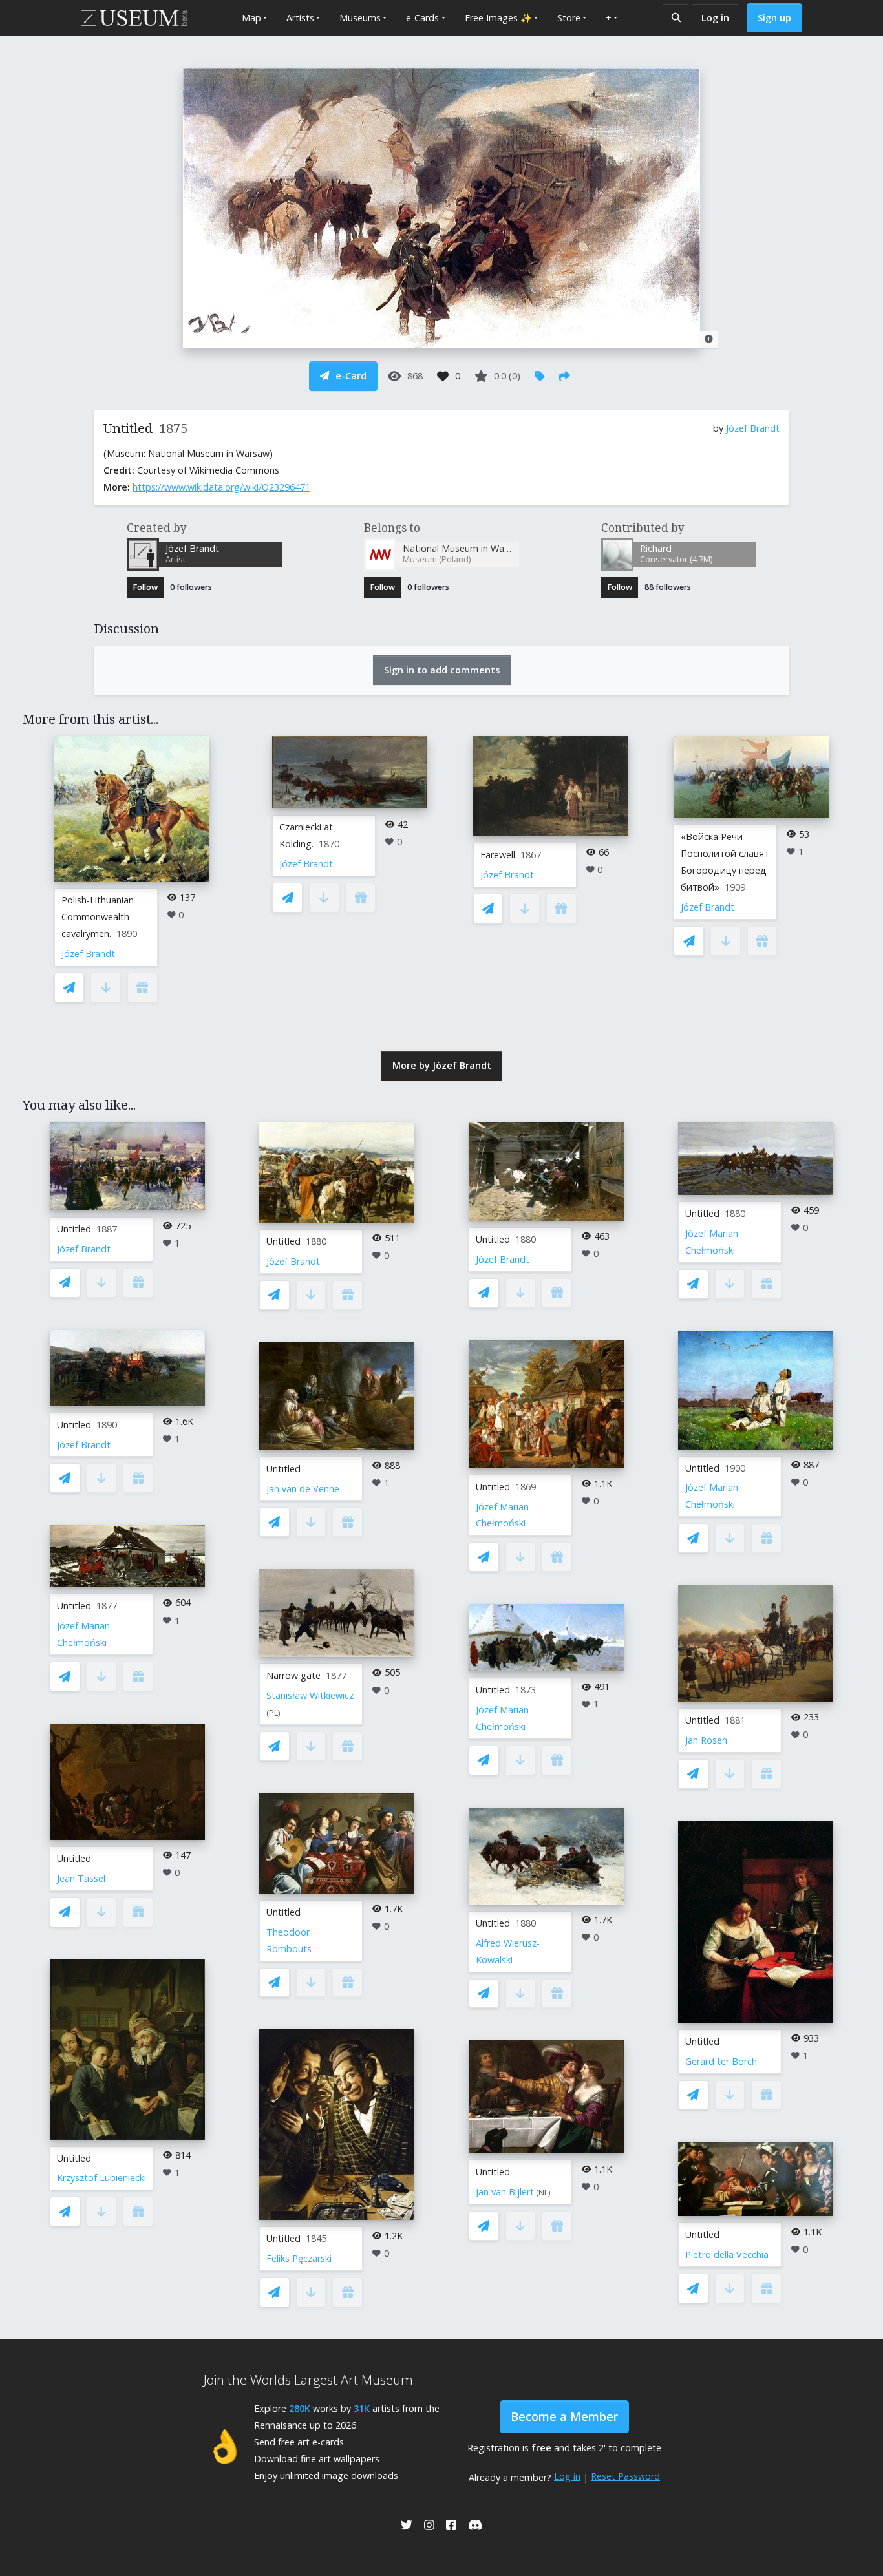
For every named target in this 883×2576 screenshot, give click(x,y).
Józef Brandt (753, 428)
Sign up (774, 18)
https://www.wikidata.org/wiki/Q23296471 (221, 487)
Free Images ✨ (498, 18)
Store (569, 18)
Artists (300, 18)
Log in (715, 18)
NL (543, 2192)
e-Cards (422, 18)
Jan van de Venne (303, 1489)
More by (442, 1065)
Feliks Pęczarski (299, 2258)
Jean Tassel (81, 1878)
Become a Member (564, 2416)
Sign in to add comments (442, 670)
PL (273, 1713)
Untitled (74, 1229)
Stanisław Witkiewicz (310, 1695)
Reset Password (625, 2476)
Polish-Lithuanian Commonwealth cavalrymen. (98, 917)
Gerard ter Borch (721, 2061)
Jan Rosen (706, 1740)
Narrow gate (293, 1675)
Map (251, 18)
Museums (360, 18)
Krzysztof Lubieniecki (101, 2178)
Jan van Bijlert (505, 2192)
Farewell (498, 855)
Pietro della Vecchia (727, 2254)
